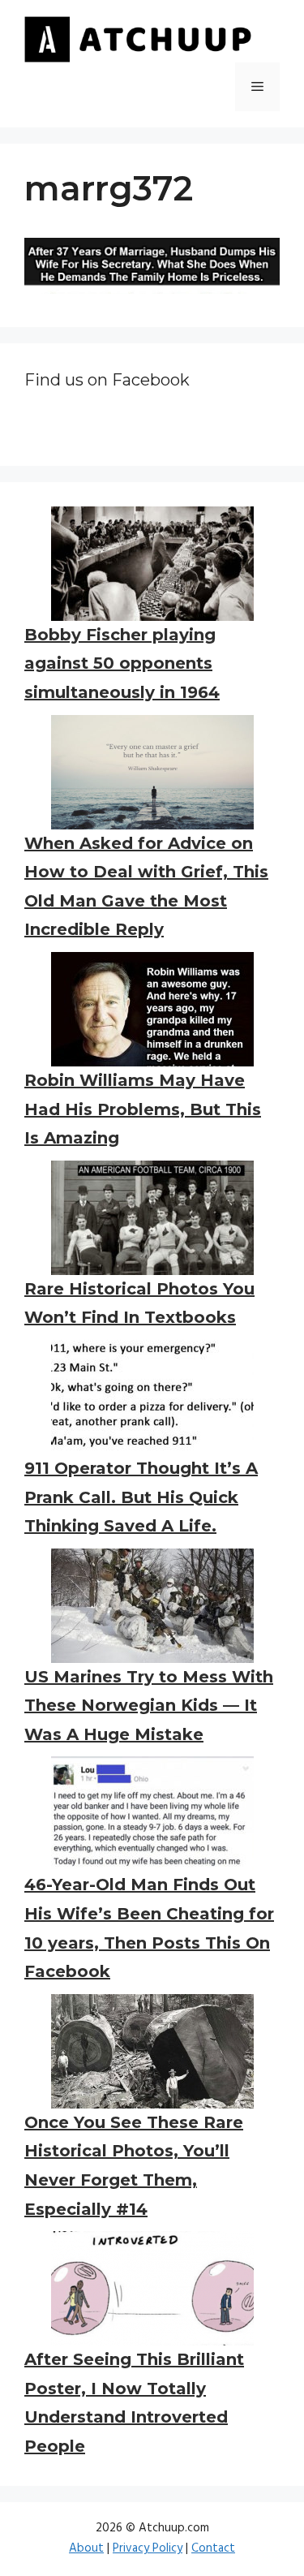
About (86, 2548)
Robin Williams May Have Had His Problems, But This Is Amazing (143, 1109)
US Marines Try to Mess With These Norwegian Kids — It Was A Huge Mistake (149, 1706)
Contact (213, 2548)
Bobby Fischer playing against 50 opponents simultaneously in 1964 (122, 663)
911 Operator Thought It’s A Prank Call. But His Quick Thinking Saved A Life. (141, 1497)
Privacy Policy (148, 2548)
